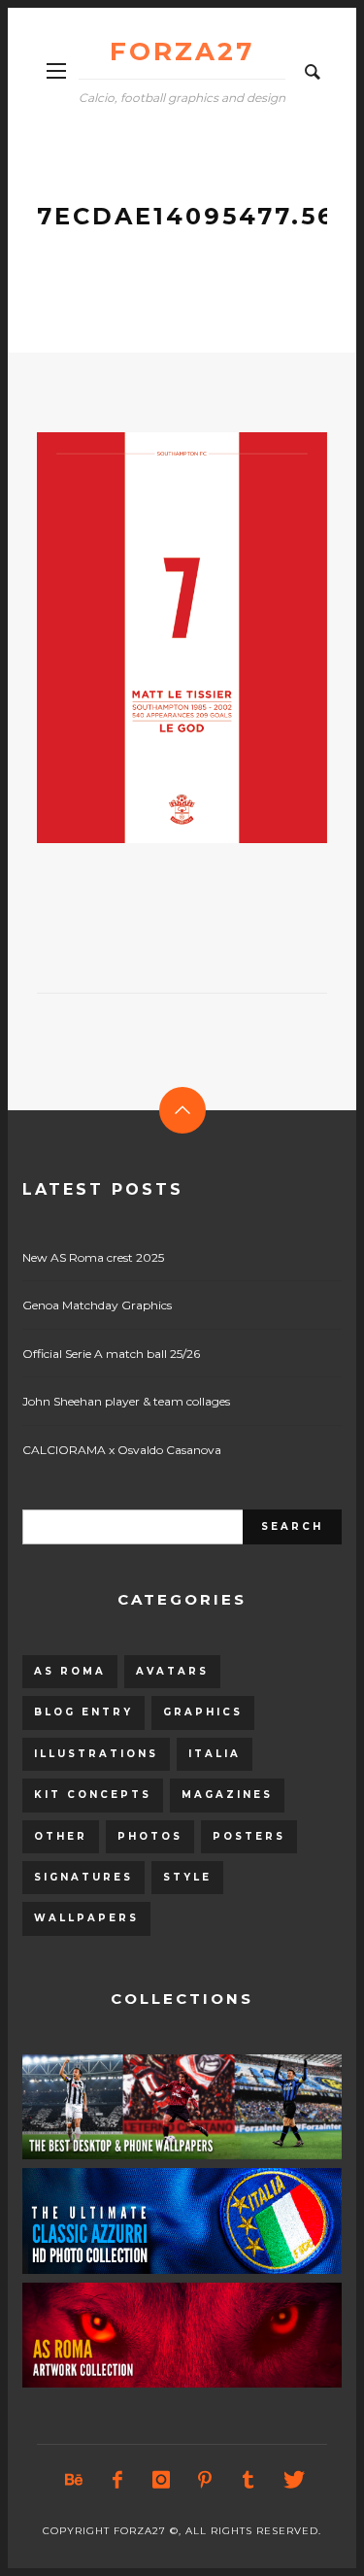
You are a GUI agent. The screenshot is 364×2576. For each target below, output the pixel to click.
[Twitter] (291, 2480)
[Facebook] (116, 2480)
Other (61, 1836)
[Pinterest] (204, 2480)
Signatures (83, 1877)
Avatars (172, 1671)
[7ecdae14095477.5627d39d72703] (151, 637)
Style (187, 1877)
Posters (249, 1836)
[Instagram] (160, 2480)
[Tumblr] (248, 2480)
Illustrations (96, 1754)
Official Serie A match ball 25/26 (111, 1354)
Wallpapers (86, 1918)
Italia (215, 1754)
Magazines (227, 1795)
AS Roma (70, 1671)
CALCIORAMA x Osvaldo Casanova (122, 1450)
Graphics (203, 1712)
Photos (150, 1836)
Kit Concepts (93, 1795)
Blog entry (83, 1712)
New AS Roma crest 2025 (93, 1257)
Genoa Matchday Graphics (97, 1305)
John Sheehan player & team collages (126, 1401)
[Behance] (73, 2480)
